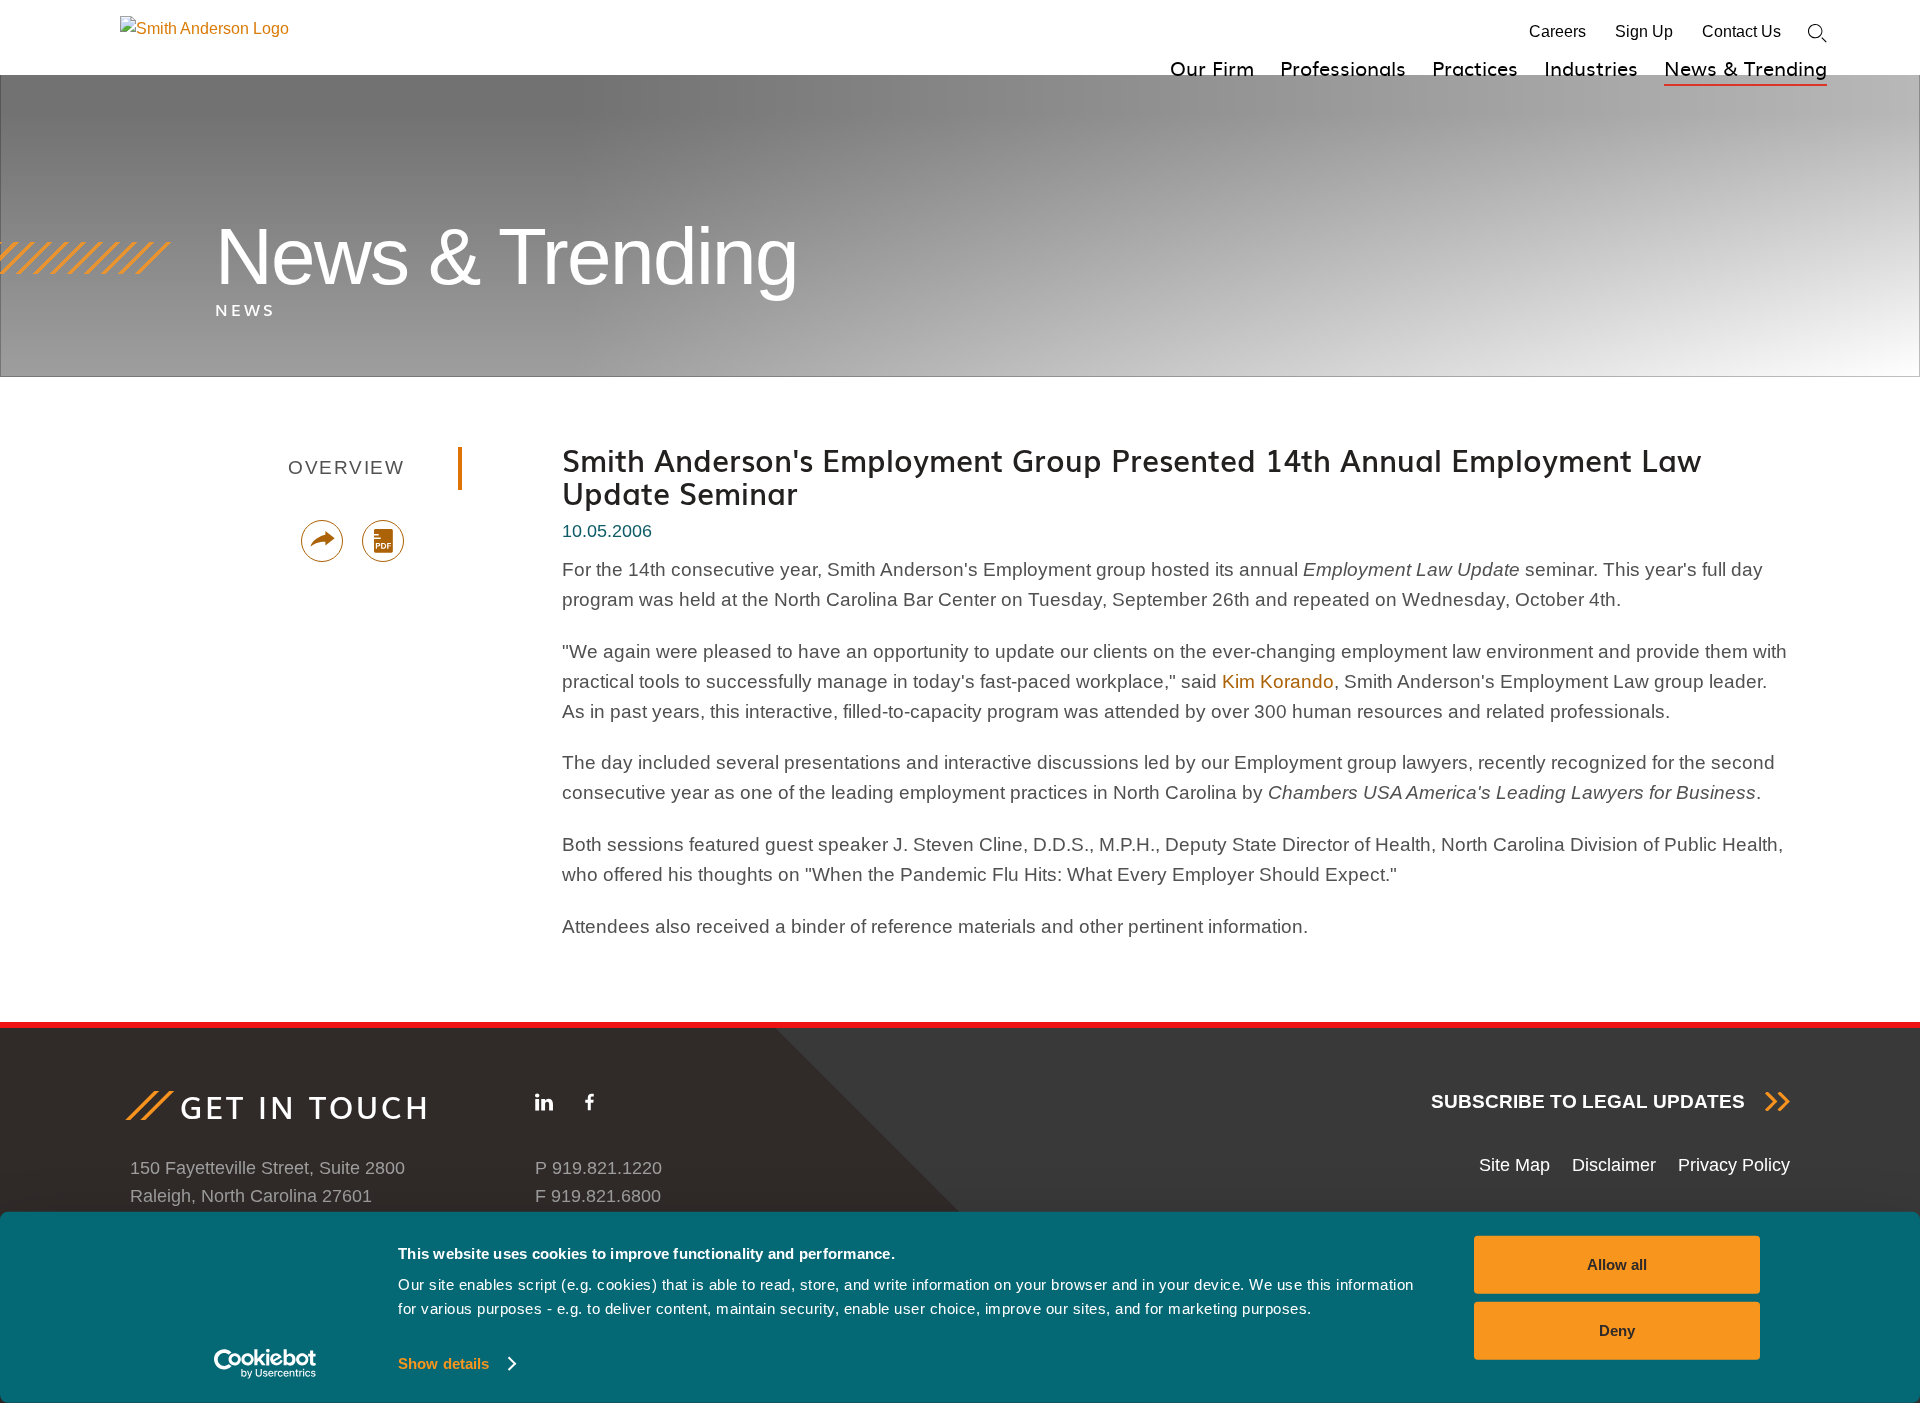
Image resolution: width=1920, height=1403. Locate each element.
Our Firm (1212, 67)
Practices (1475, 67)
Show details (443, 1363)
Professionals (1343, 67)
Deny (1617, 1329)
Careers (1557, 31)
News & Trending (1745, 67)
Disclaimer (1614, 1165)
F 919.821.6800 (598, 1196)
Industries (1591, 67)
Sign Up (1644, 31)
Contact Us (1741, 31)
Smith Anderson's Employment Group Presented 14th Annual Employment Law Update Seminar (1131, 476)
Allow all (1617, 1264)
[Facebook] (589, 1106)
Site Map (1514, 1165)
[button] (322, 541)
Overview (346, 467)
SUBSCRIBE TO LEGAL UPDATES (1588, 1101)
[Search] (1817, 33)
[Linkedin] (544, 1106)
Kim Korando (1278, 681)
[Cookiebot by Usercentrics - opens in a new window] (265, 1364)
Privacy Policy (1734, 1165)
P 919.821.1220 (598, 1168)
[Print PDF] (383, 541)
